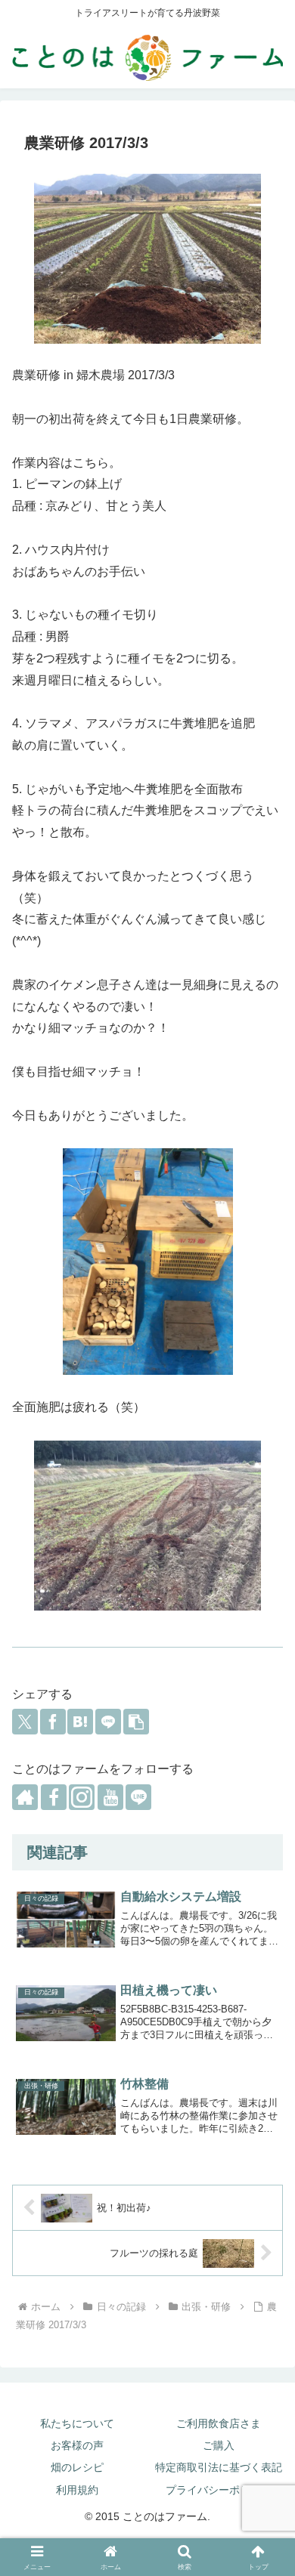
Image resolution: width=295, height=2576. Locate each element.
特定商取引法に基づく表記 (219, 2467)
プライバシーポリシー (219, 2490)
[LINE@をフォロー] (138, 1797)
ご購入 (219, 2445)
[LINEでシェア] (108, 1722)
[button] (136, 1722)
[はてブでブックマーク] (80, 1722)
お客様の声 (77, 2445)
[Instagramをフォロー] (82, 1797)
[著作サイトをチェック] (25, 1797)
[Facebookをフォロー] (54, 1797)
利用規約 (77, 2490)
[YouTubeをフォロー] (110, 1797)
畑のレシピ (77, 2467)
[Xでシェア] (25, 1722)
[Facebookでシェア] (53, 1722)
